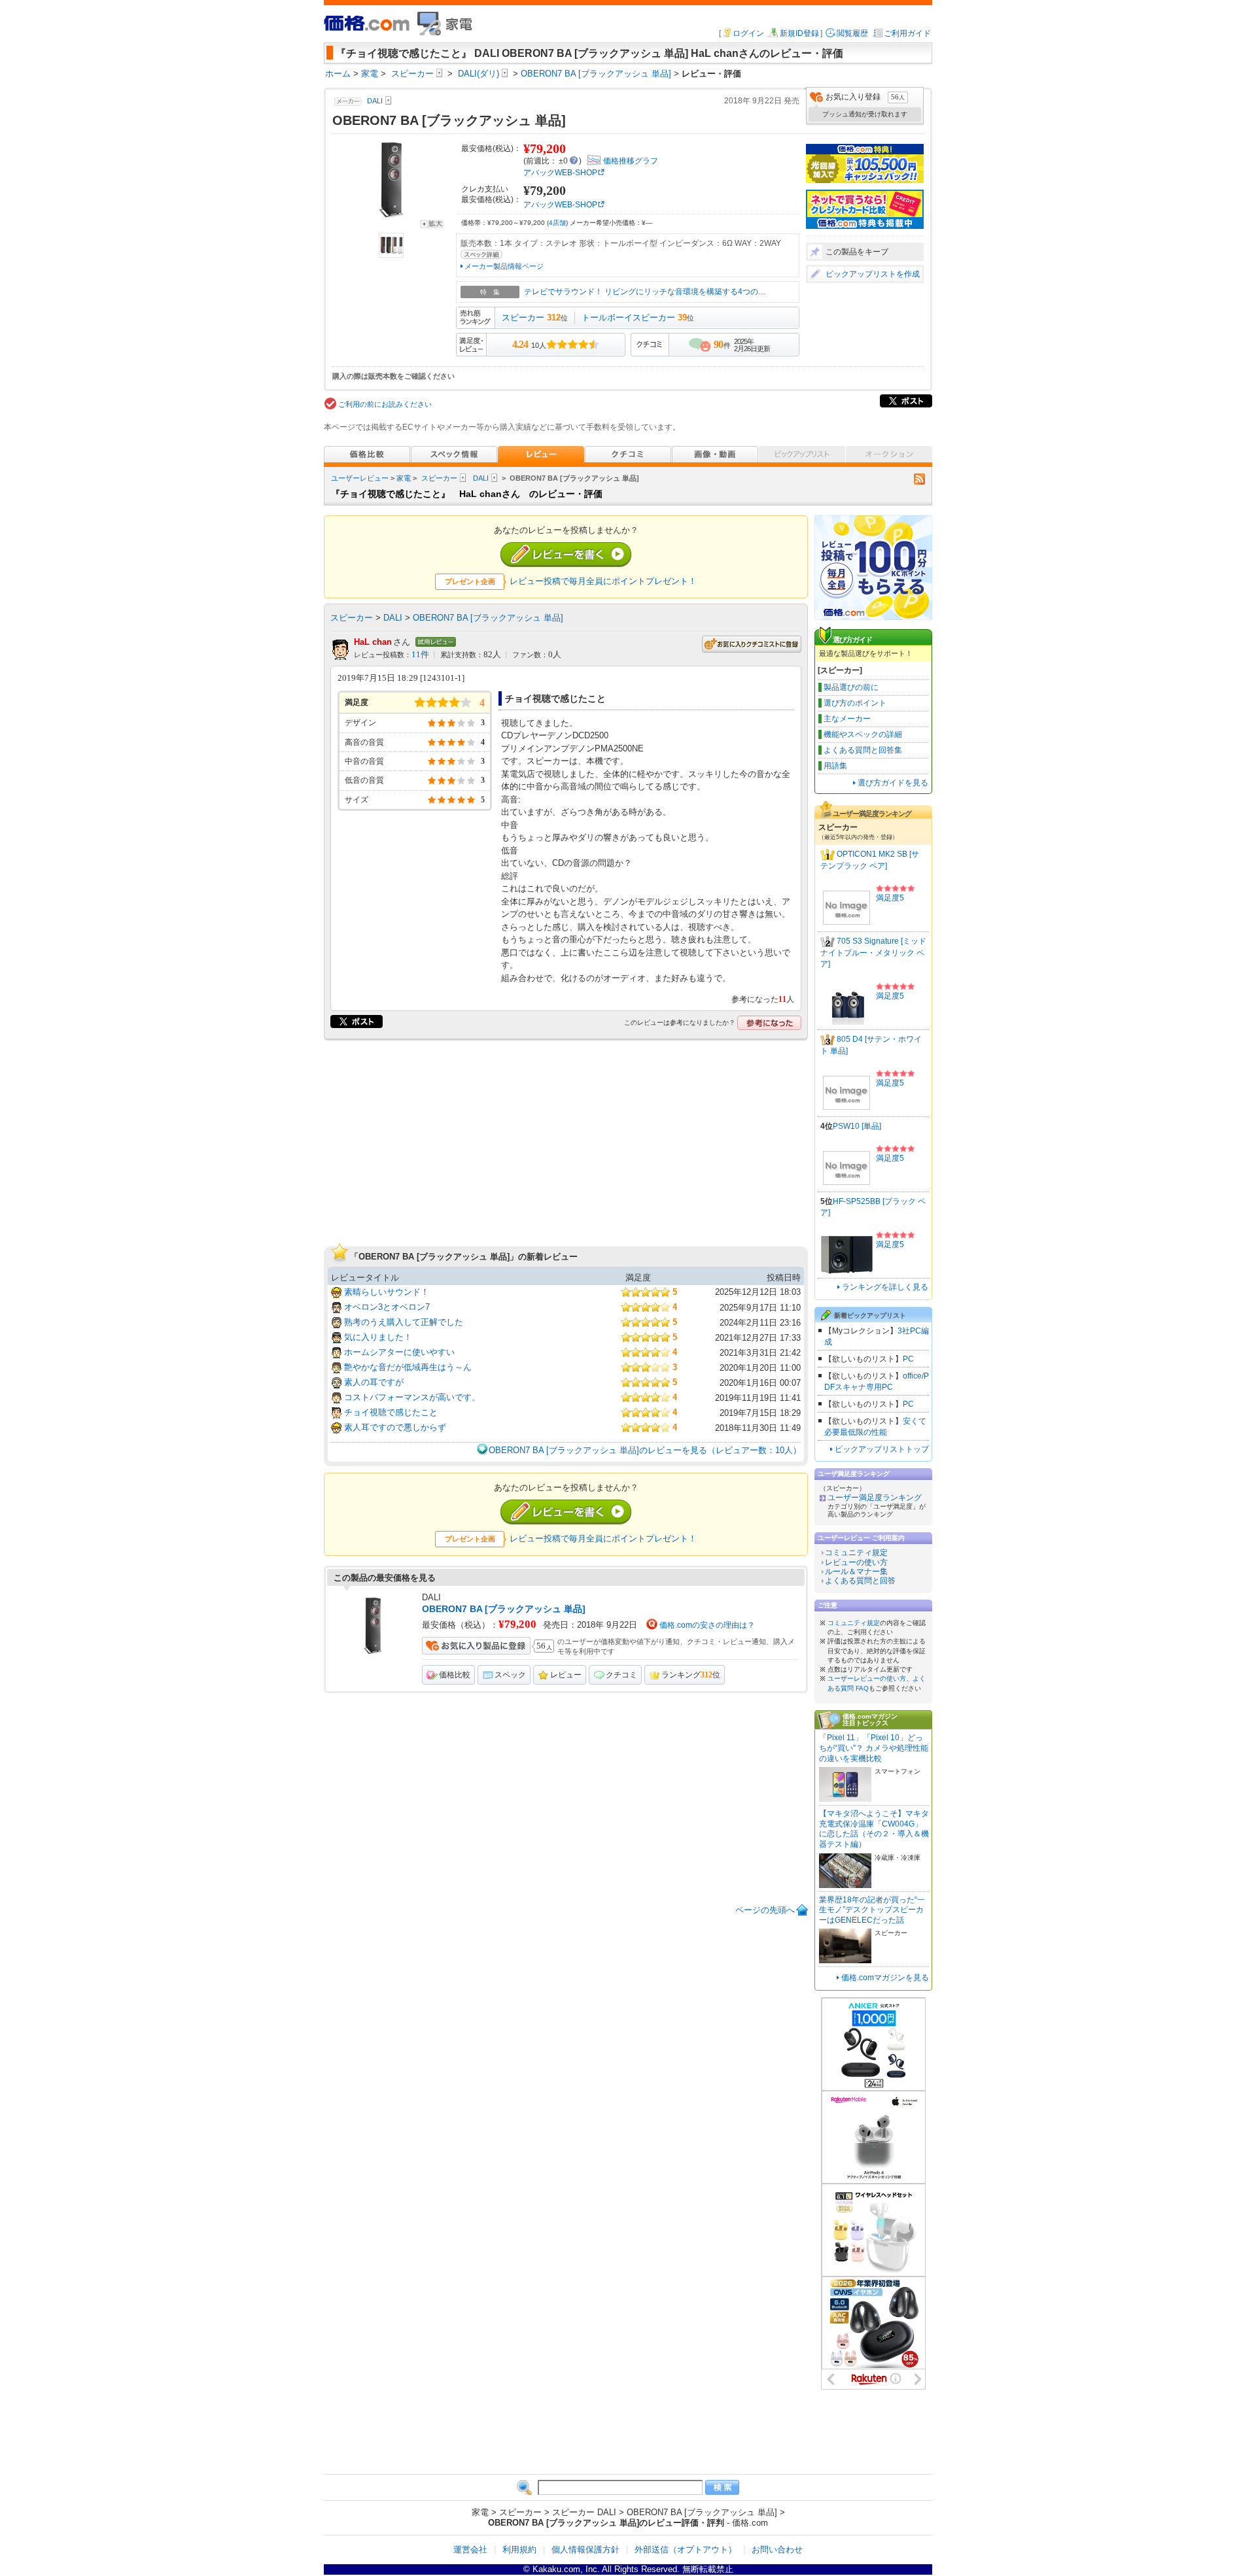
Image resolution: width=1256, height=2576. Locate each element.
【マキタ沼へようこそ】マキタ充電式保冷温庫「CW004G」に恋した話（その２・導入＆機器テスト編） (874, 1829)
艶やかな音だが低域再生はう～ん (408, 1367)
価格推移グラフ (631, 161)
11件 (420, 655)
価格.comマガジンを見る (885, 1978)
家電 (404, 478)
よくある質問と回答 (860, 1581)
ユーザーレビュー (360, 478)
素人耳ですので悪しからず (395, 1427)
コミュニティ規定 (856, 1553)
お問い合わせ (777, 2550)
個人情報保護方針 (585, 2550)
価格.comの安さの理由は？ (707, 1625)
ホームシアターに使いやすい (399, 1352)
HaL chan (373, 642)
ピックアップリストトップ (882, 1449)
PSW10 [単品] (857, 1126)
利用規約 (519, 2550)
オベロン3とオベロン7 (387, 1307)
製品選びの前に (851, 687)
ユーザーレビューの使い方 (867, 1678)
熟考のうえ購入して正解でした (404, 1322)
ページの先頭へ (765, 1910)
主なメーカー (847, 719)
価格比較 (455, 1675)
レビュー (566, 1675)
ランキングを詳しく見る (885, 1287)
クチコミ (621, 1675)
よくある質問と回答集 (863, 750)
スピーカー (523, 318)
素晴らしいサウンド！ (387, 1292)
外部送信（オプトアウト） (686, 2550)
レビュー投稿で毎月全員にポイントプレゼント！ (603, 581)
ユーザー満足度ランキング (875, 1498)
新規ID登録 (799, 33)
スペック (510, 1675)
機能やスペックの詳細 (863, 734)
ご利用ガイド (907, 33)
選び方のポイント (855, 703)
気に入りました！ (378, 1337)
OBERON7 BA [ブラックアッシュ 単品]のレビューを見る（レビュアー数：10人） (645, 1450)
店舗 (557, 223)
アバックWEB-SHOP (560, 173)
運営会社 (470, 2550)
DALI (481, 478)
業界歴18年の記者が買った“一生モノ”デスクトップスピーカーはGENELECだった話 (872, 1910)
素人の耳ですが (374, 1382)
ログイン (748, 33)
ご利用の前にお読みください (385, 404)
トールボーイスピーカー (628, 318)
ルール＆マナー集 (856, 1571)
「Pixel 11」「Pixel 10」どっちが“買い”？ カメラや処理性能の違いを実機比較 (874, 1748)
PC (908, 1359)
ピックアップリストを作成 (873, 274)
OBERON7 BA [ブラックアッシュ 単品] (488, 618)
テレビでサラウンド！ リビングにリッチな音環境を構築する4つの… (645, 292)
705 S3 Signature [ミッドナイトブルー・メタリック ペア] (873, 953)
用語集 (835, 766)
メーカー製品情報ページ (504, 266)
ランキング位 (691, 1675)
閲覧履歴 (852, 33)
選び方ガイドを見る (893, 783)
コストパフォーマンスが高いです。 (412, 1397)
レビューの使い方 (856, 1562)
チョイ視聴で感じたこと (391, 1412)
